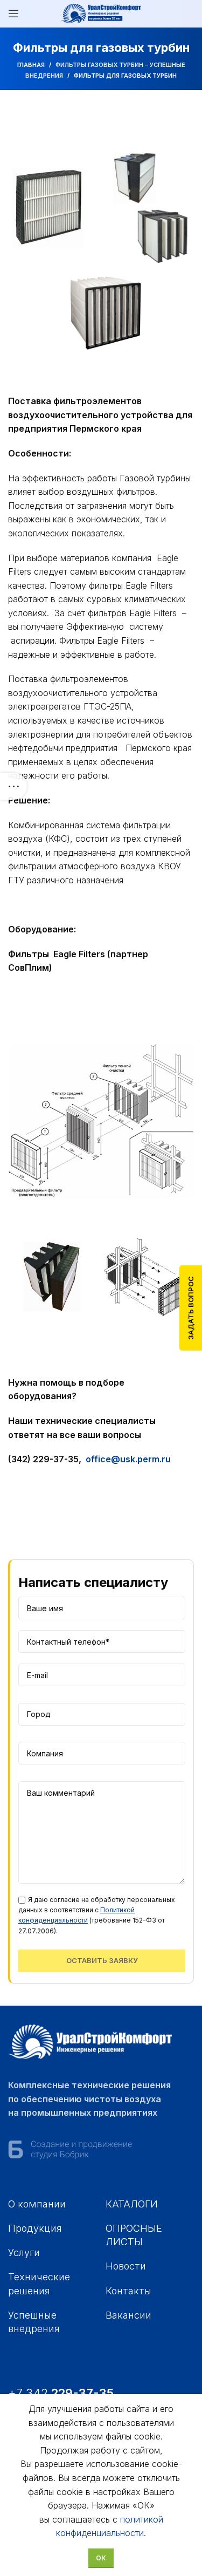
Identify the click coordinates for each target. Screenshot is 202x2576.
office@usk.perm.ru (128, 1459)
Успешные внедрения (34, 2322)
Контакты (128, 2291)
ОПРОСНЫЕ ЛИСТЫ (134, 2235)
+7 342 (62, 2393)
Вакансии (128, 2315)
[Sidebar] (13, 786)
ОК (101, 2558)
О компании (37, 2204)
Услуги (24, 2253)
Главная (31, 65)
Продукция (35, 2228)
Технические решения (39, 2284)
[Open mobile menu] (13, 13)
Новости (126, 2266)
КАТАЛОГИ (132, 2204)
